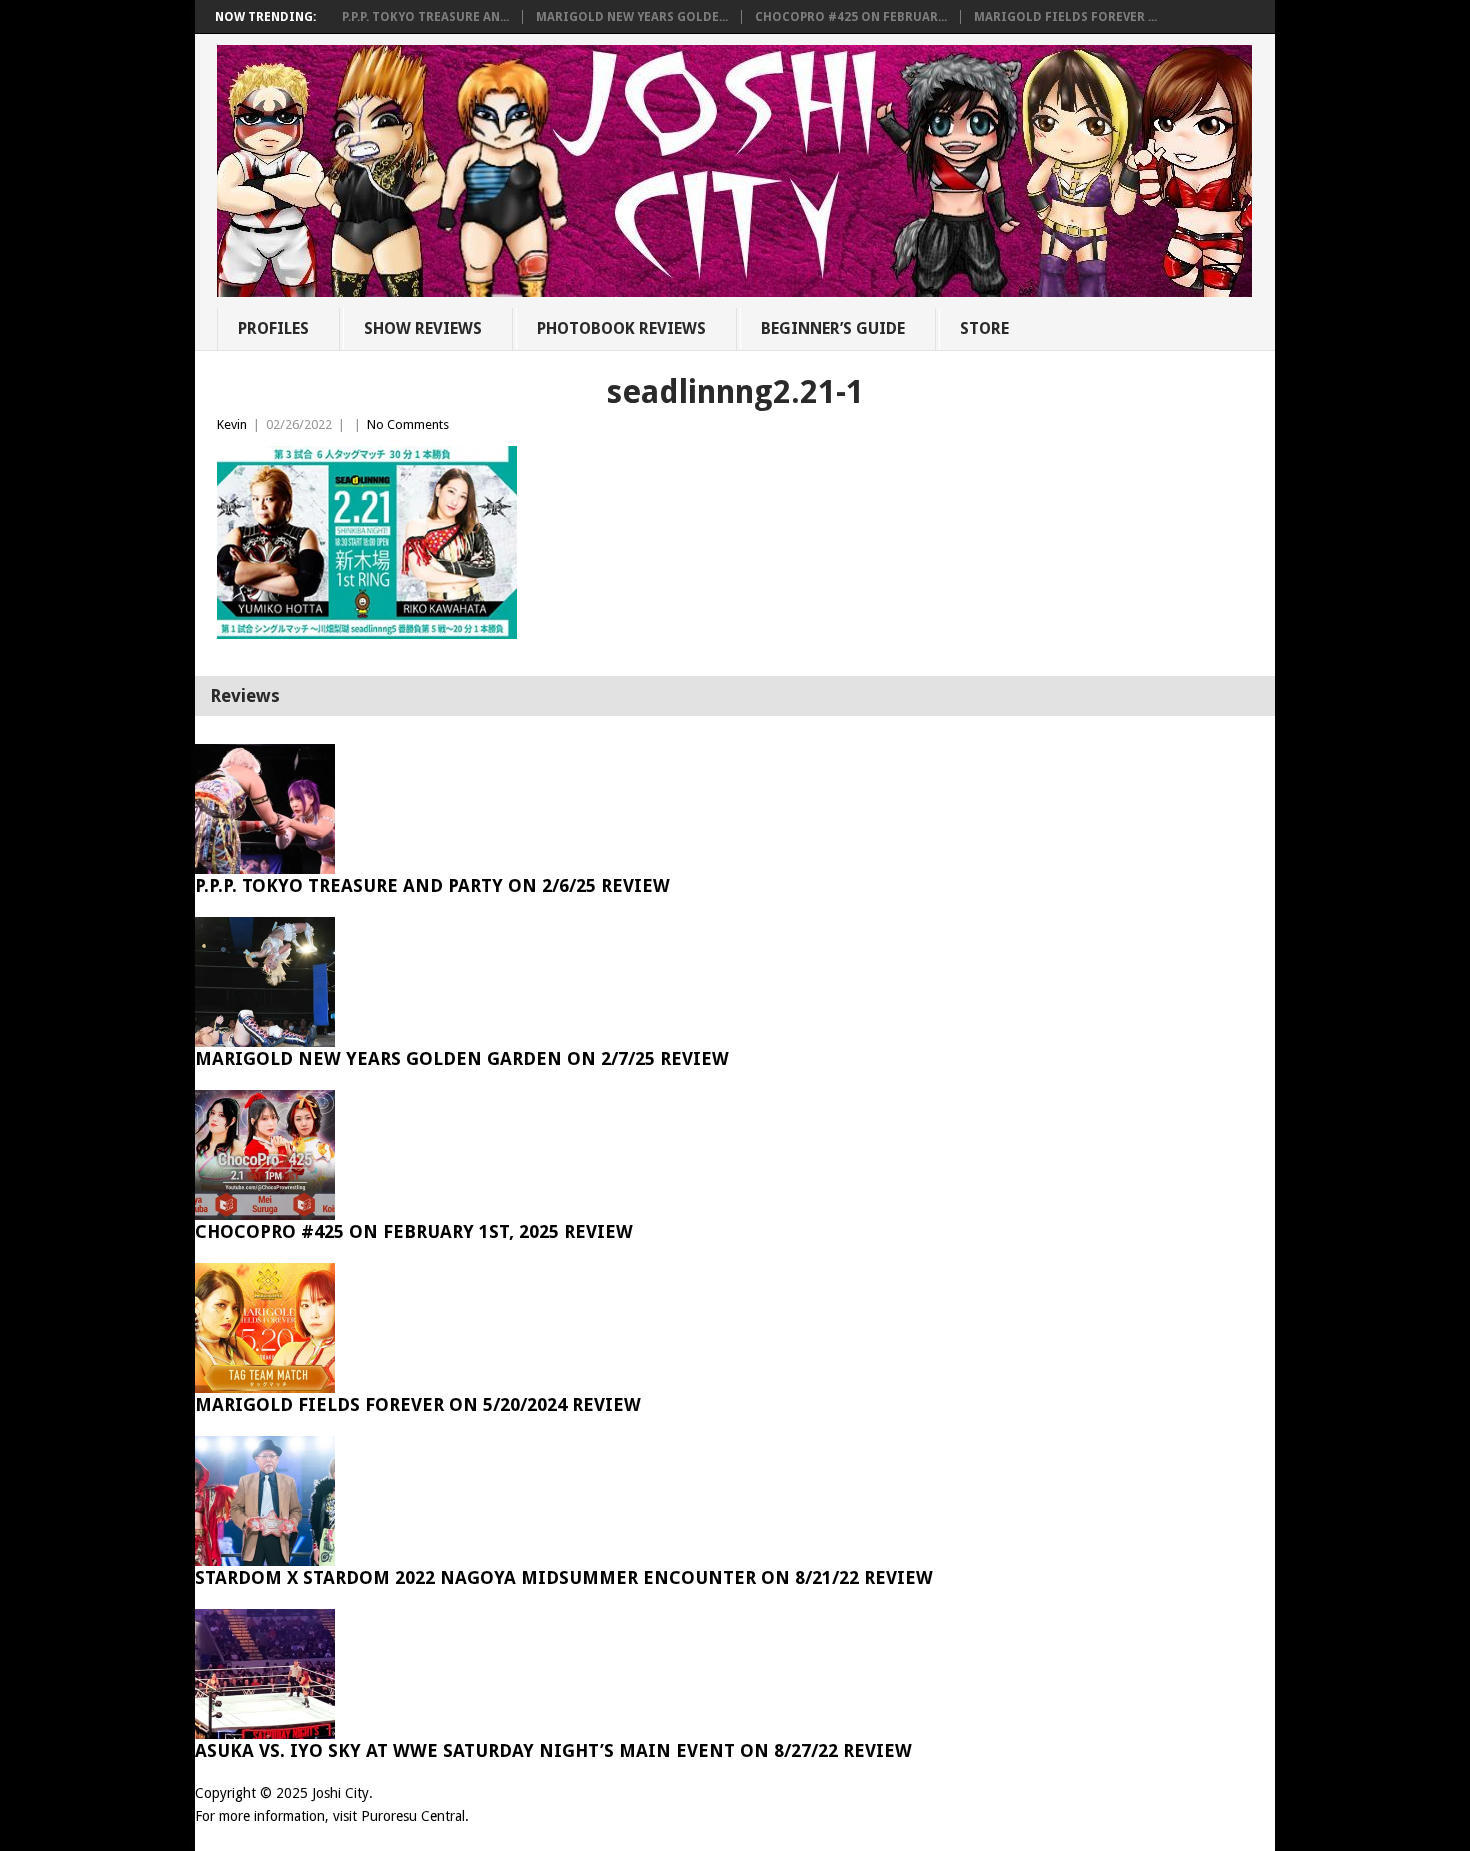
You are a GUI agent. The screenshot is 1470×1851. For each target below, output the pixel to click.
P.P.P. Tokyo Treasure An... (425, 17)
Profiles (273, 328)
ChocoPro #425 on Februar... (851, 17)
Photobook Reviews (621, 328)
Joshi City (340, 1793)
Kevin (232, 424)
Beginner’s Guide (833, 328)
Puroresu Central (413, 1816)
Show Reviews (423, 328)
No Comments (408, 424)
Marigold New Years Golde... (632, 17)
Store (984, 328)
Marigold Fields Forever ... (1065, 17)
